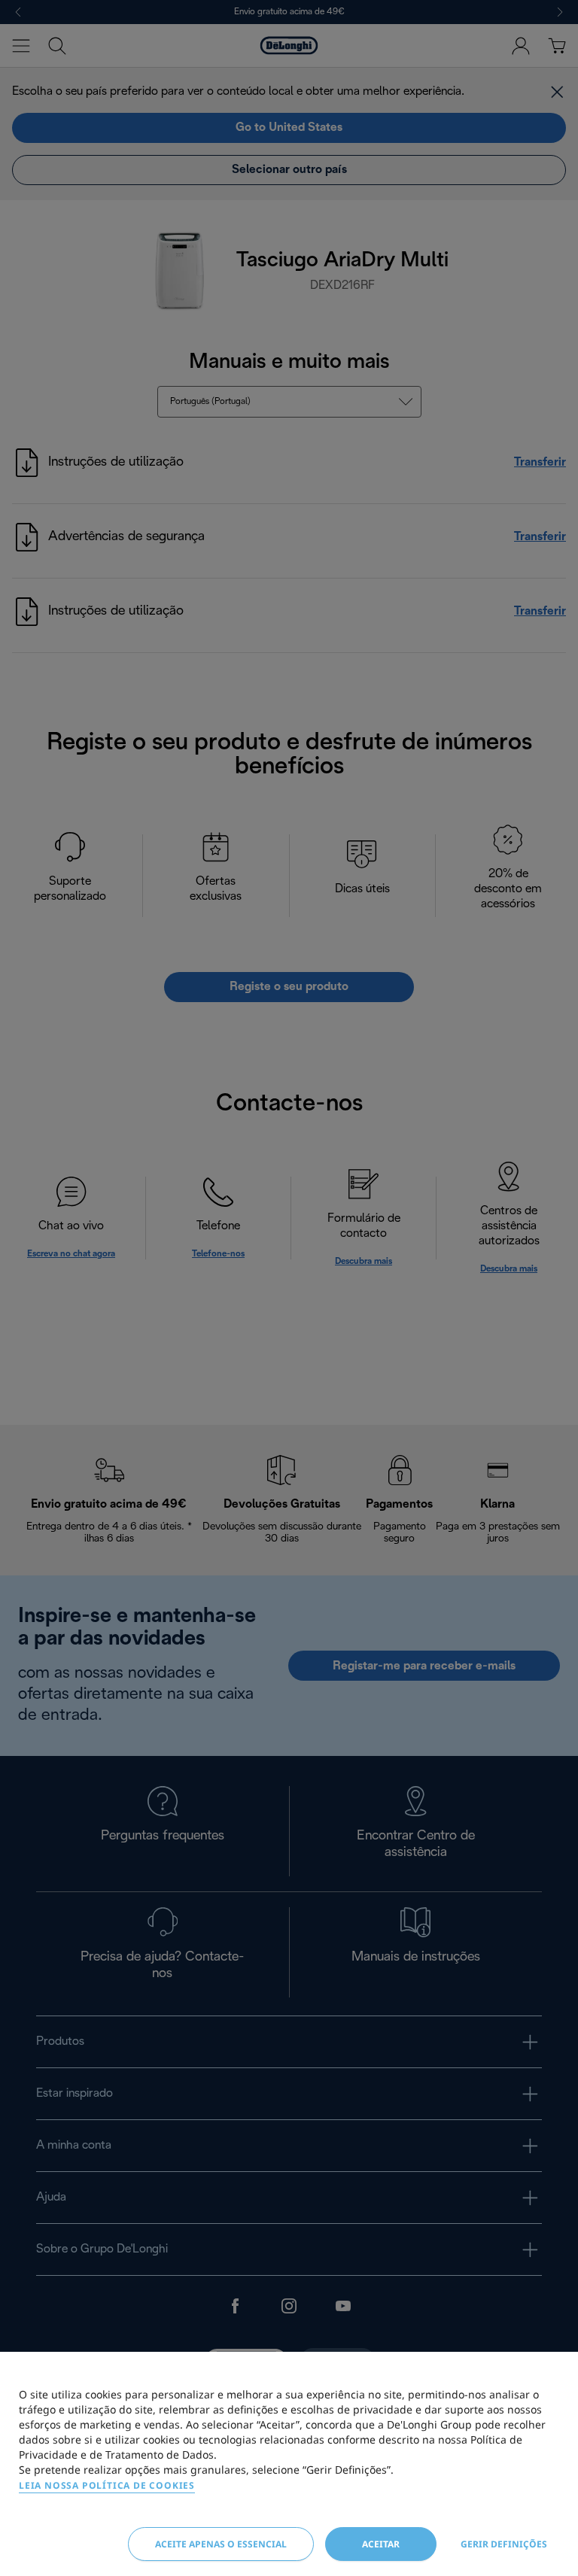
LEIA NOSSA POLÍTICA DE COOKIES (107, 2485)
